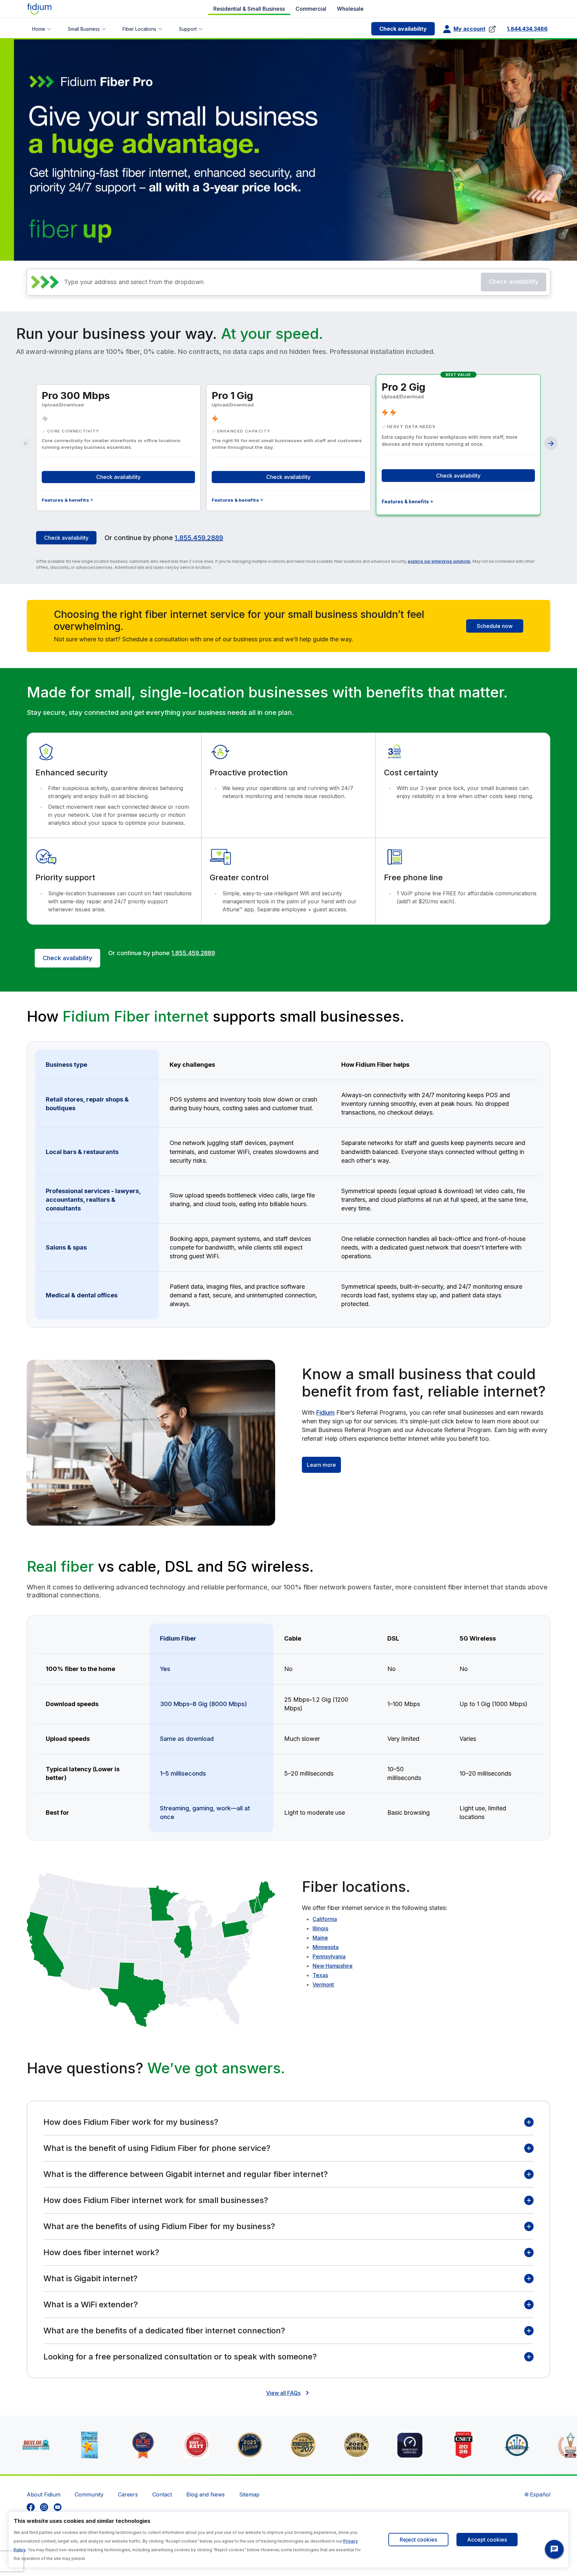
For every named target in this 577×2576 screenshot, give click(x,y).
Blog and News (206, 2494)
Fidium (325, 1412)
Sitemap (249, 2494)
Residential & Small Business (249, 9)
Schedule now (495, 626)
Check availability (403, 29)
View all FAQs (283, 2393)
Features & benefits (65, 500)
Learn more (321, 1465)
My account (469, 29)
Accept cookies (487, 2540)
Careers (128, 2494)
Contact (162, 2494)
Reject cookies (418, 2540)
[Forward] (551, 443)
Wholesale (350, 9)
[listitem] (31, 2507)
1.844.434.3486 (527, 29)
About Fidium (44, 2494)
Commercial (311, 9)
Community (89, 2494)
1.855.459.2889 (199, 538)
